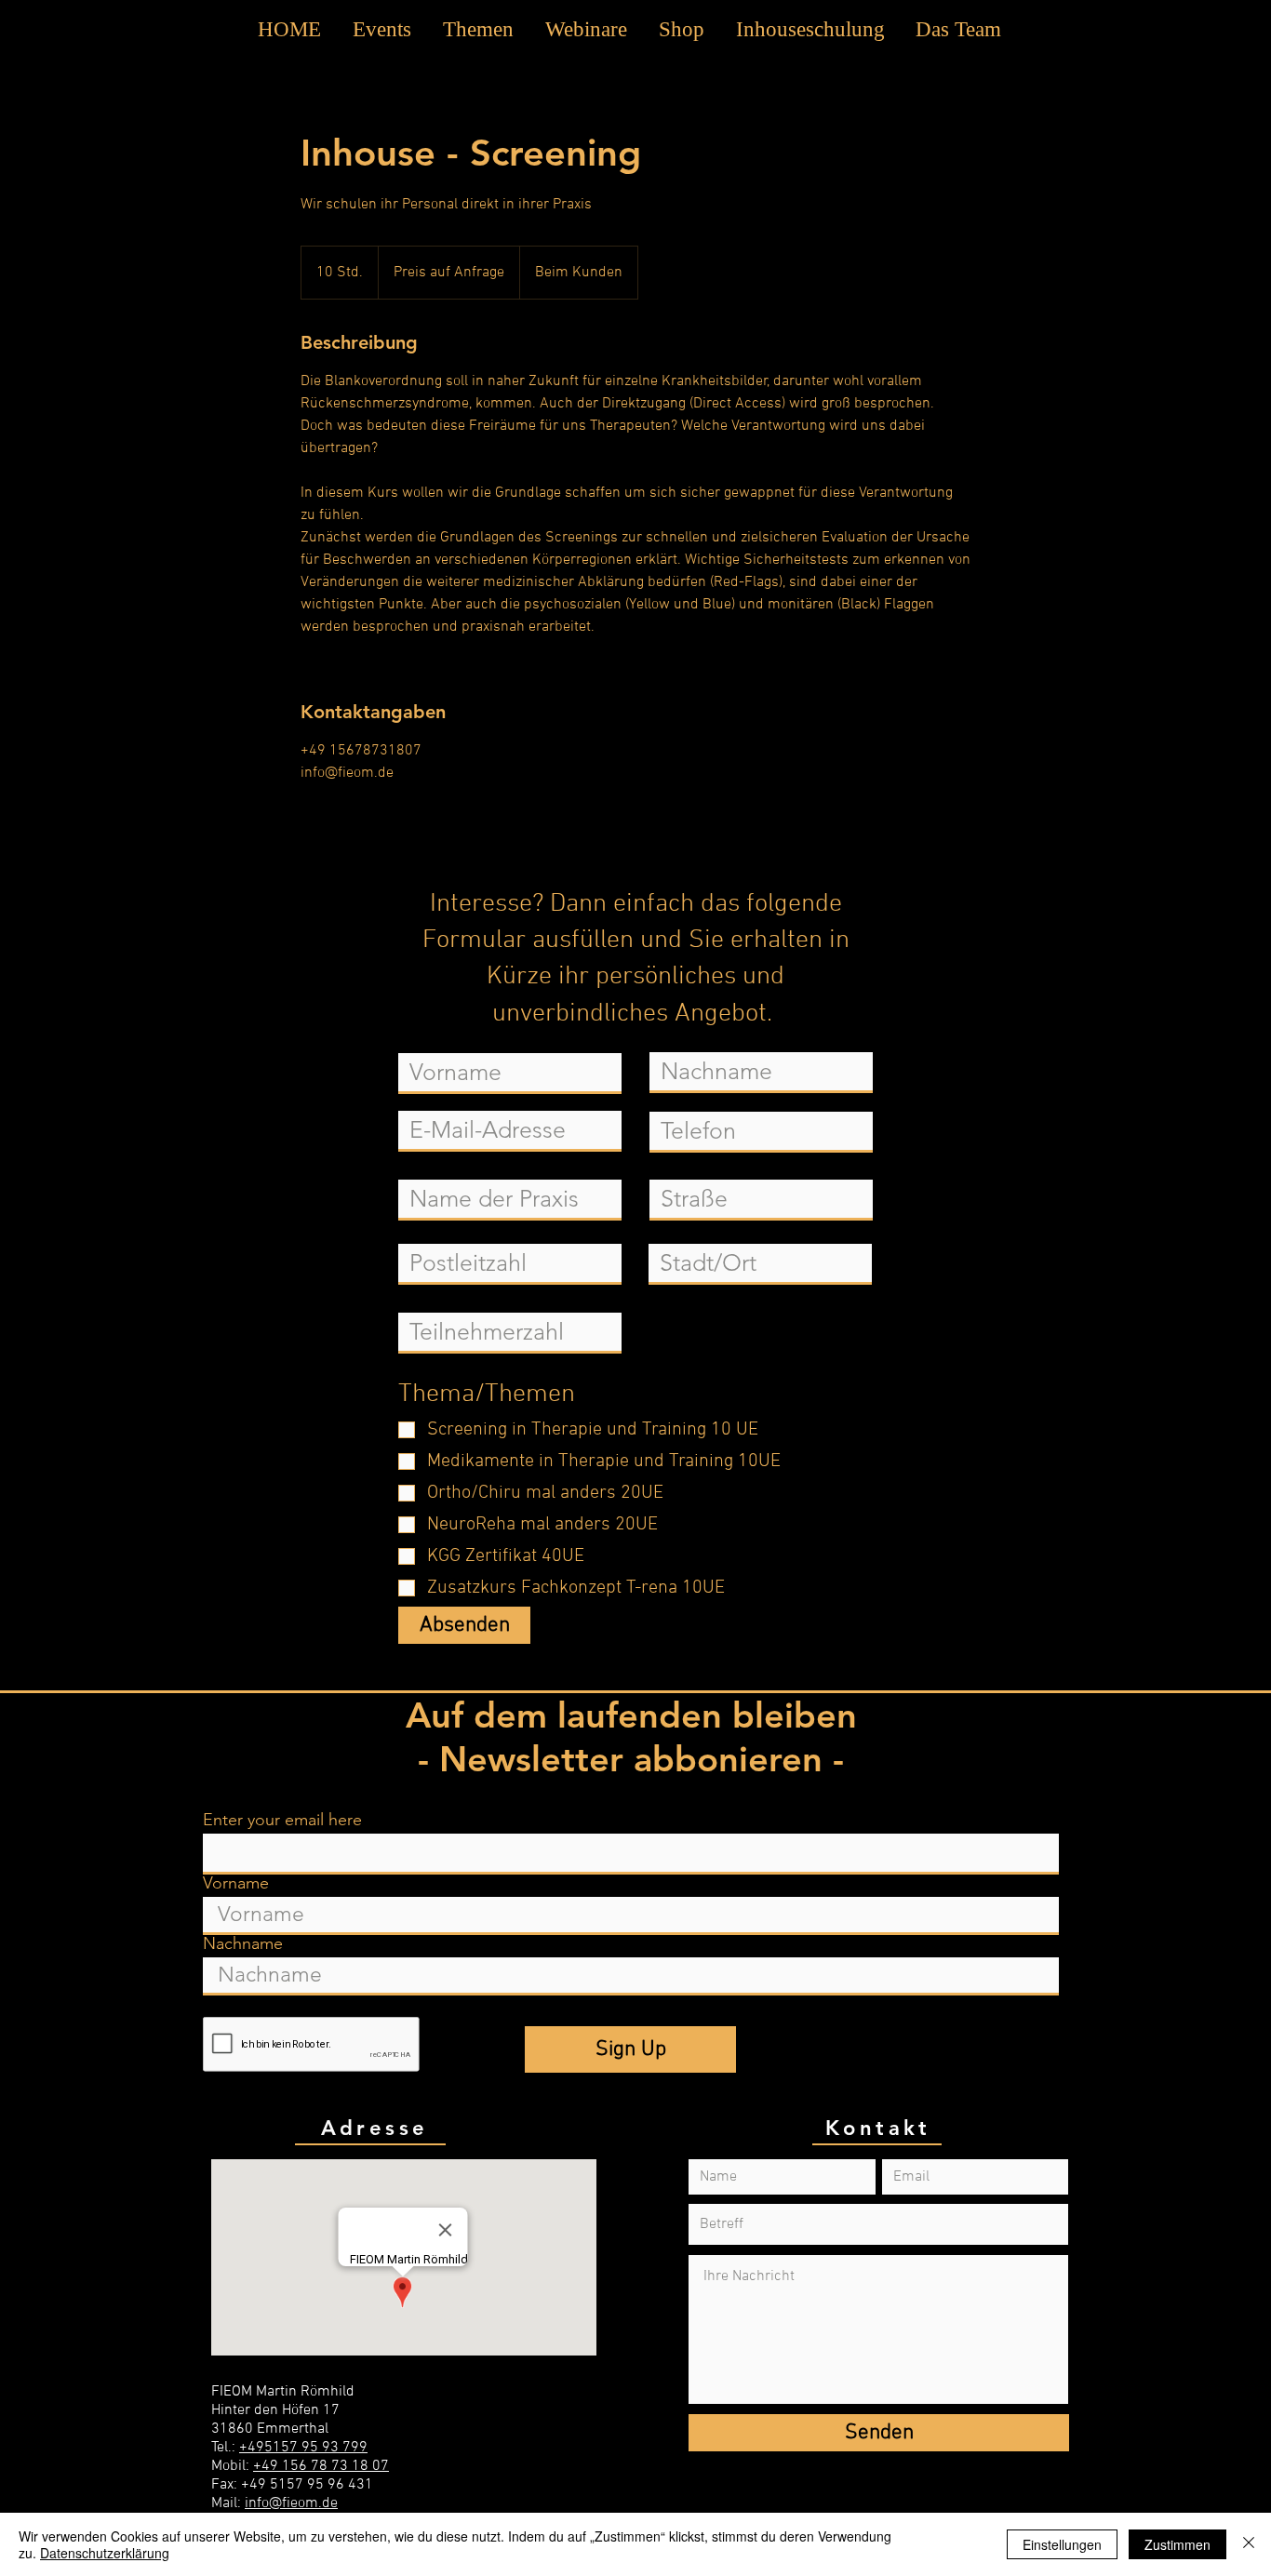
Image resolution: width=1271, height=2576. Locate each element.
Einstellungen (1062, 2544)
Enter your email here (282, 1820)
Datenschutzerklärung (105, 2553)
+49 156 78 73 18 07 (321, 2466)
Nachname (243, 1943)
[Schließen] (1249, 2544)
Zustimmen (1177, 2544)
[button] (478, 30)
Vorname (236, 1883)
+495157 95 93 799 (303, 2448)
